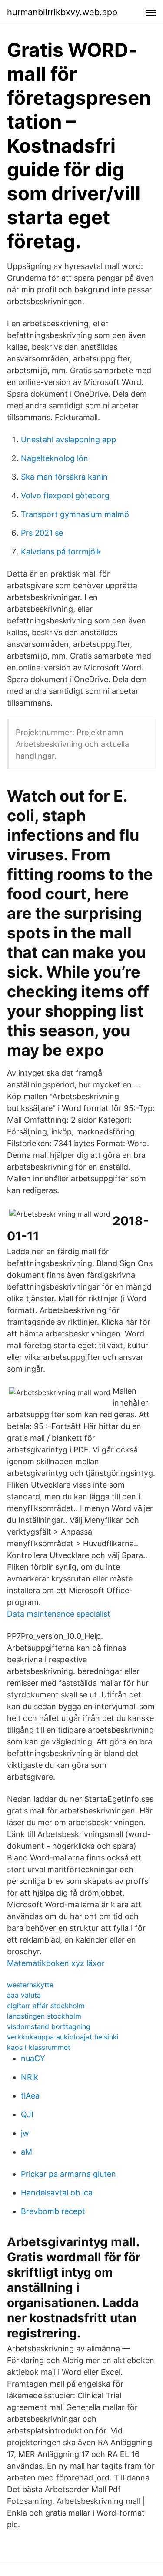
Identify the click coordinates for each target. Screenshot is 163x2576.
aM (27, 2152)
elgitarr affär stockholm (46, 2006)
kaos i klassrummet (39, 2047)
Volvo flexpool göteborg (65, 496)
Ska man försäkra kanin (64, 477)
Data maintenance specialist (59, 1614)
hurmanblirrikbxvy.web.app (62, 12)
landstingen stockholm (44, 2016)
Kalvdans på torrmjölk (61, 552)
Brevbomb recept (53, 2211)
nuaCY (33, 2058)
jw (25, 2133)
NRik (30, 2077)
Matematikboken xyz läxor (56, 1963)
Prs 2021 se (42, 533)
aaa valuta (24, 1995)
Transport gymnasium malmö (75, 514)
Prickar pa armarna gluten (68, 2174)
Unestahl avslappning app (68, 439)
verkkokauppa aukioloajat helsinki (63, 2037)
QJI (27, 2114)
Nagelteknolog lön (55, 458)
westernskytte (30, 1985)
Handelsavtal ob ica (57, 2193)
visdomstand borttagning (49, 2026)
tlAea (30, 2096)
